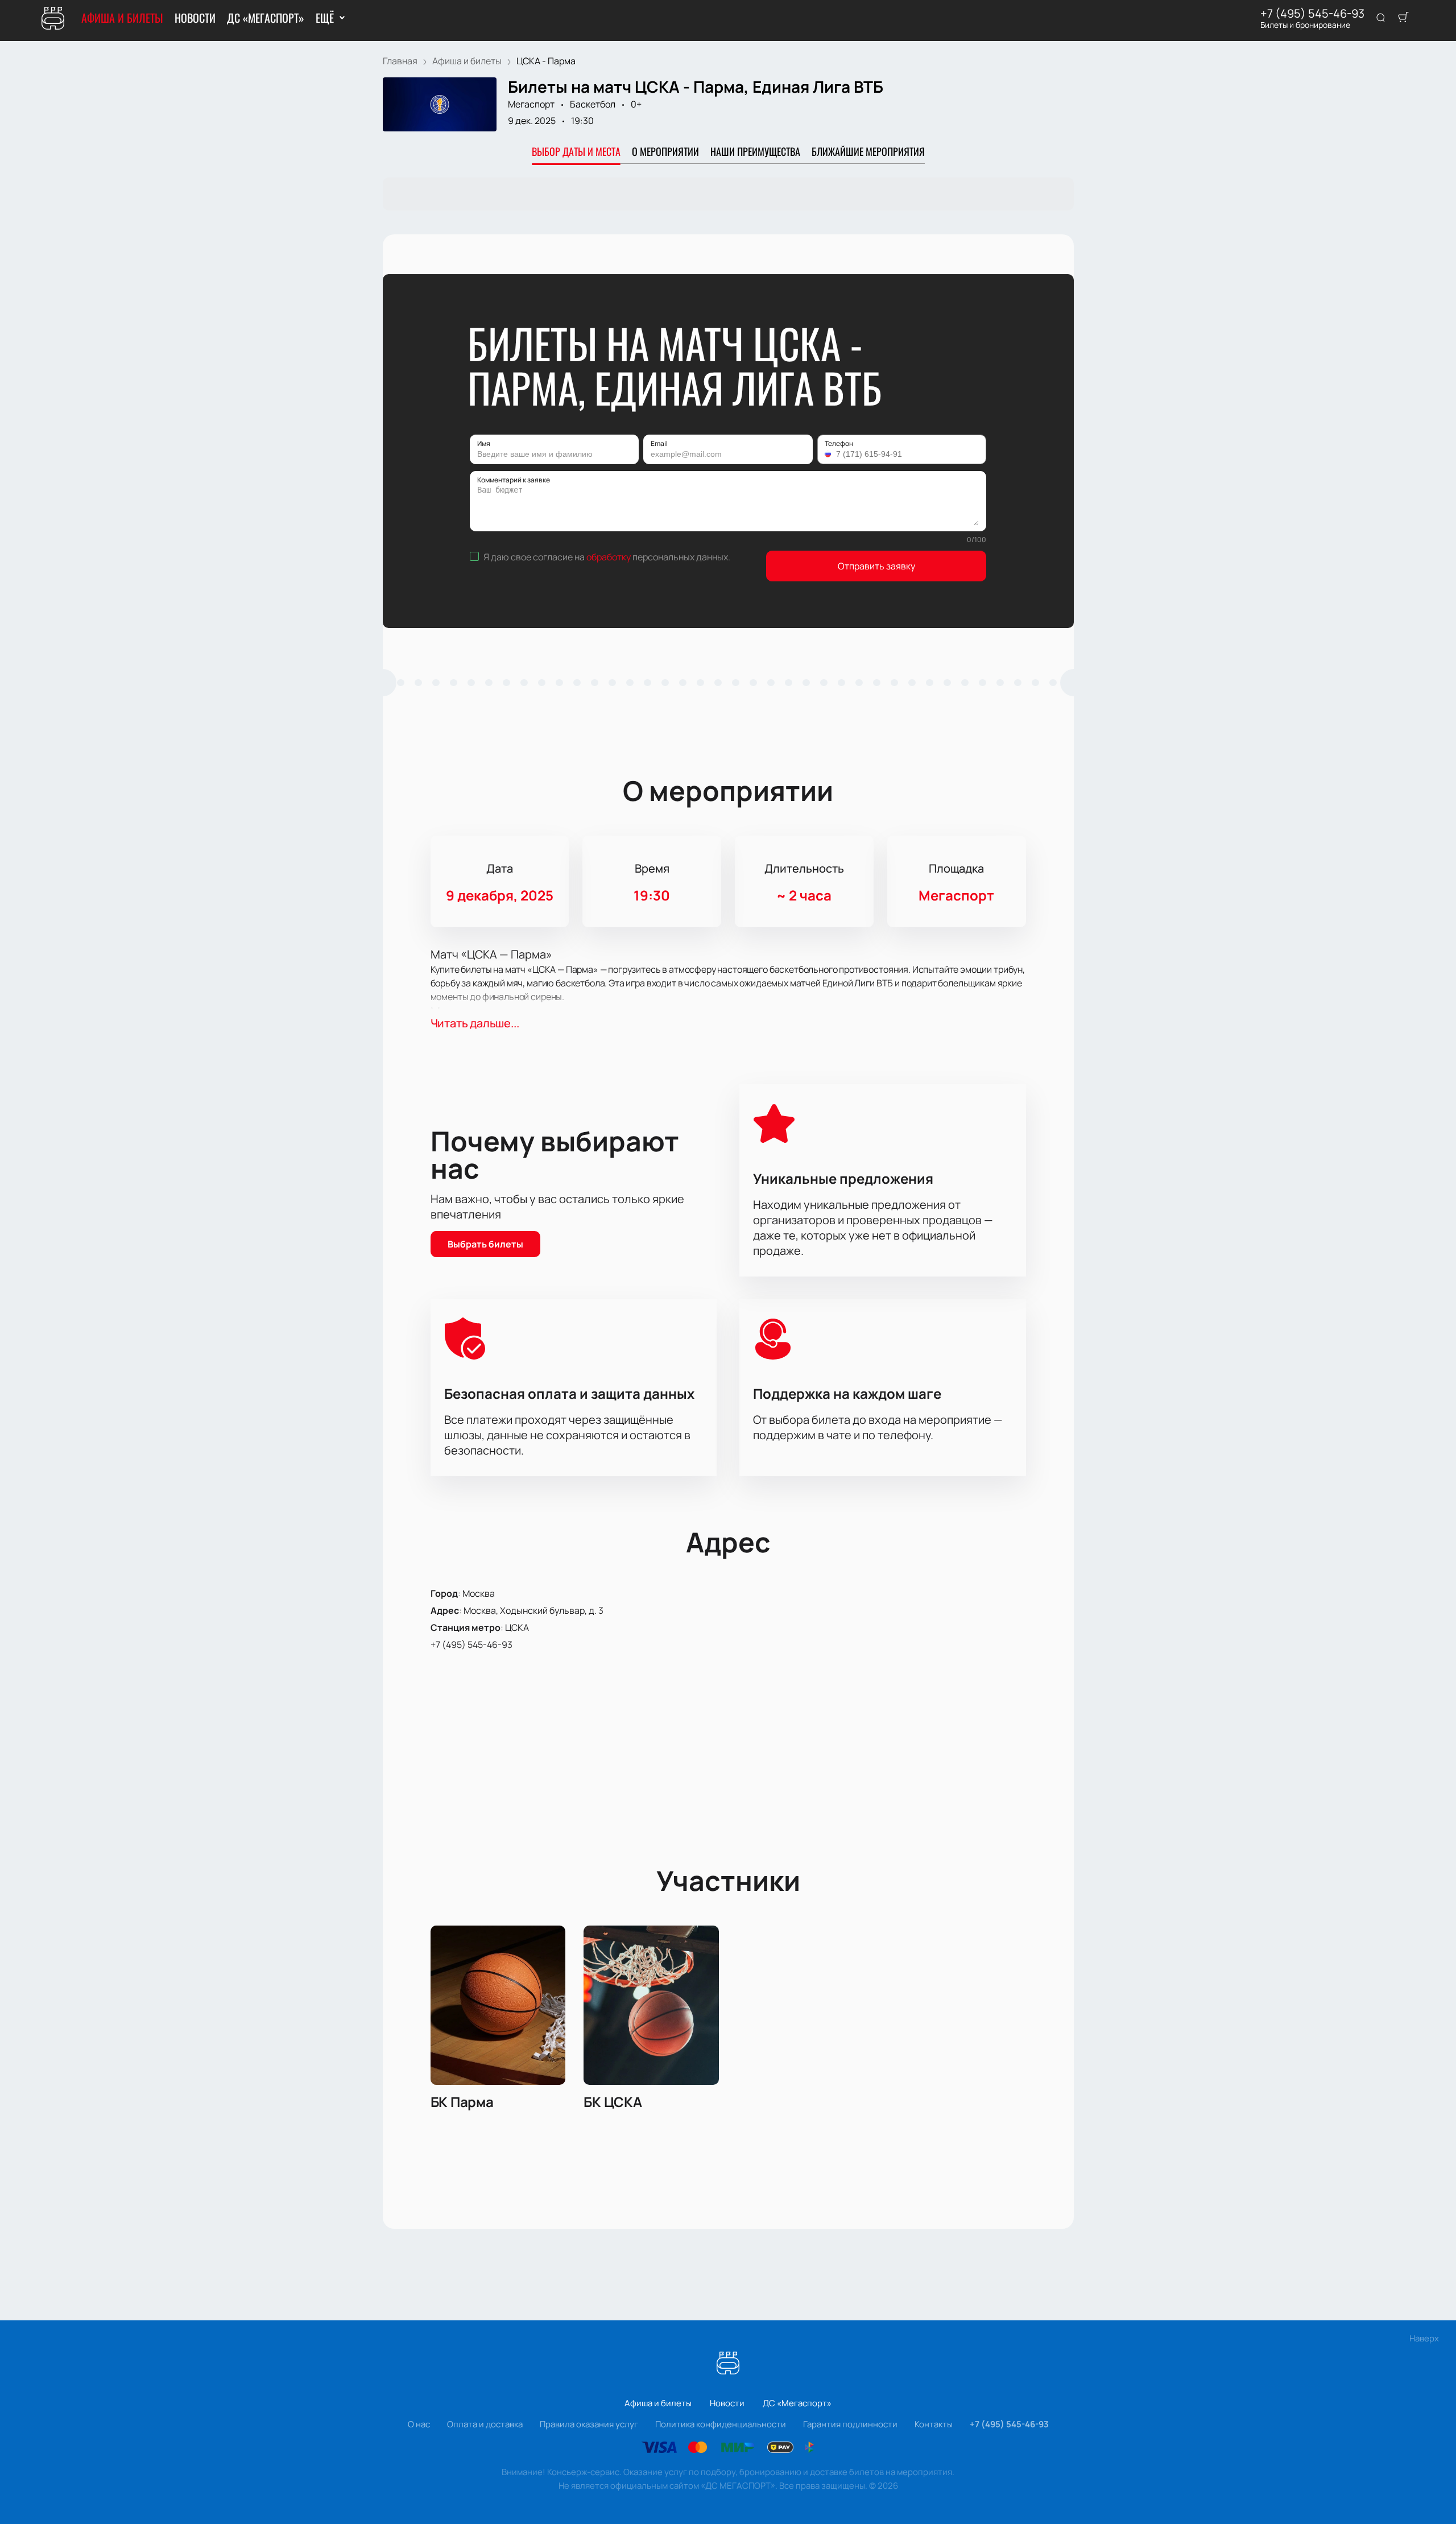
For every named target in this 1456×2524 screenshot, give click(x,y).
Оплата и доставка (485, 2424)
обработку (609, 557)
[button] (829, 454)
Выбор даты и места (576, 151)
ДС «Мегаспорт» (266, 18)
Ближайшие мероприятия (868, 151)
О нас (419, 2424)
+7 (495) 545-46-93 (1312, 14)
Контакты (934, 2424)
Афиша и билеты (122, 18)
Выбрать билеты (485, 1244)
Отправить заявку (876, 566)
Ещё (324, 18)
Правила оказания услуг (589, 2424)
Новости (195, 18)
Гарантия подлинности (850, 2424)
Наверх (1424, 2338)
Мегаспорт (531, 104)
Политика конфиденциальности (721, 2424)
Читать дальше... (475, 1023)
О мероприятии (665, 151)
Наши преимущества (755, 151)
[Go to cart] (1403, 18)
